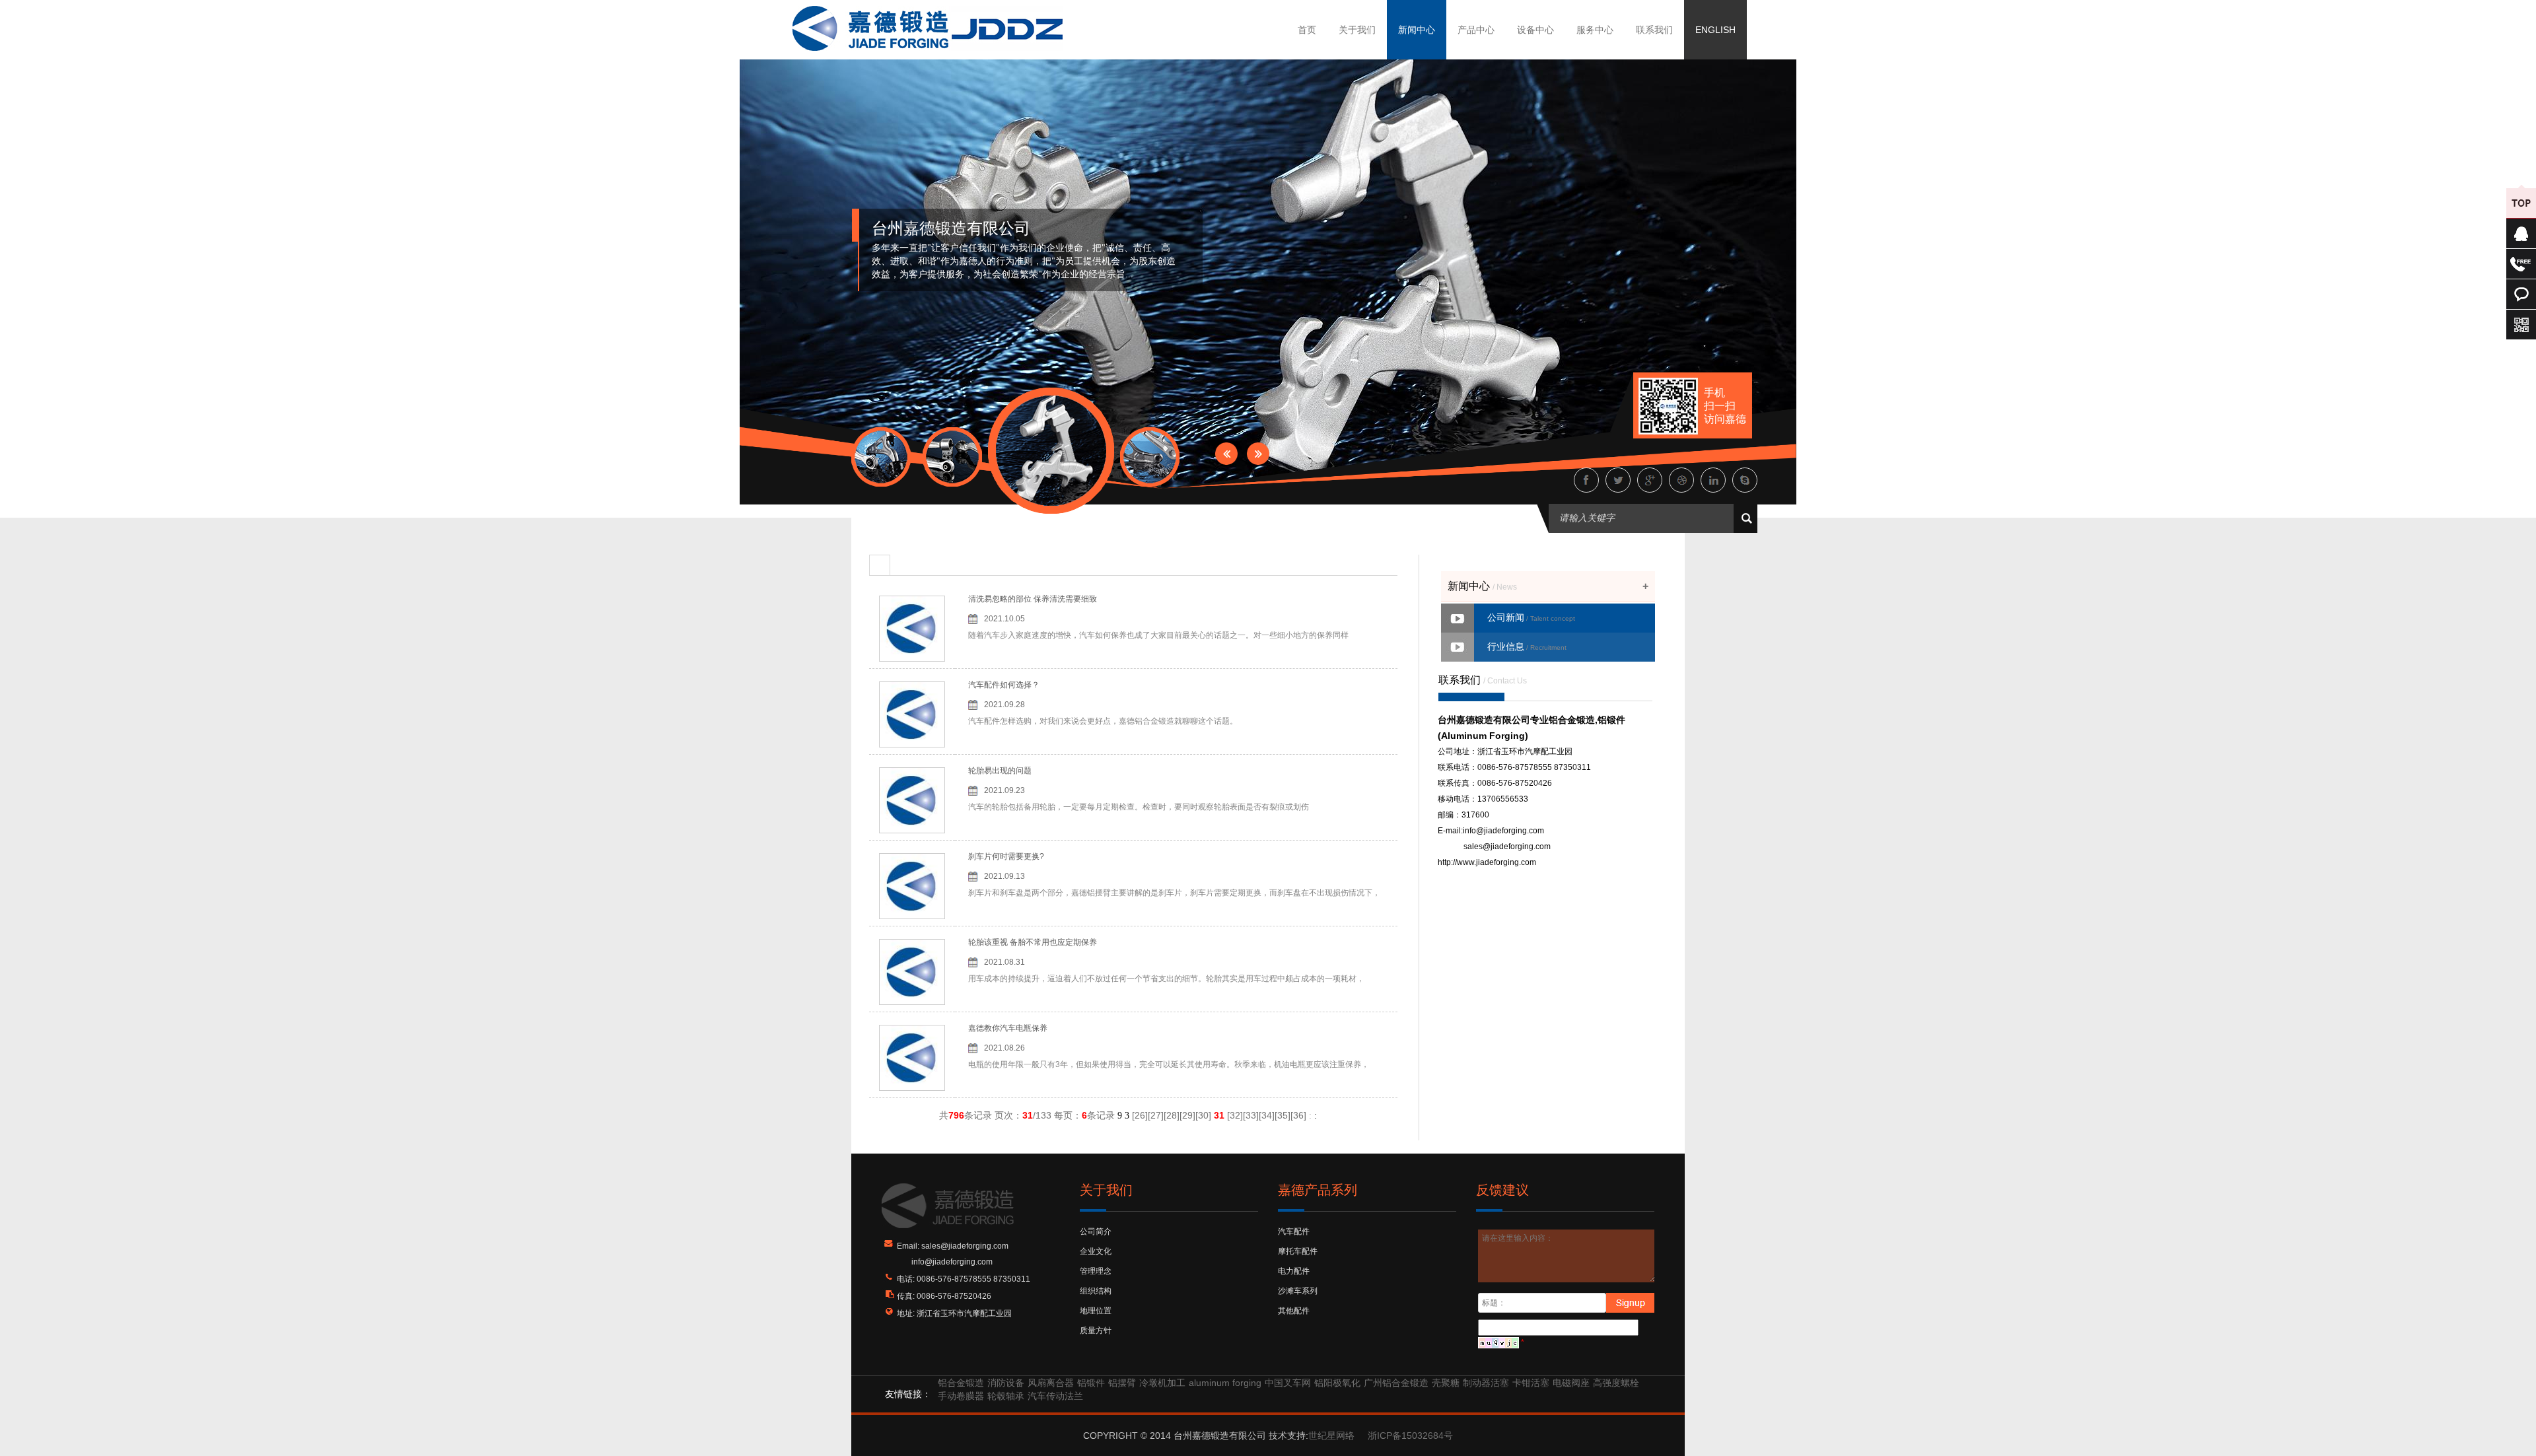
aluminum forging (1225, 1383)
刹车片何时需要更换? (1006, 856)
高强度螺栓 (1616, 1383)
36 (1298, 1115)
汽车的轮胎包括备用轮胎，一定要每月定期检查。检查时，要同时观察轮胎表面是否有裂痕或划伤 (1139, 807)
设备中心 (1535, 30)
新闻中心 (1417, 30)
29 (1187, 1115)
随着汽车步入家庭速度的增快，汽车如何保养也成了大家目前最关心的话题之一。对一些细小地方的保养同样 (1158, 635)
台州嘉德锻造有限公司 (951, 228)
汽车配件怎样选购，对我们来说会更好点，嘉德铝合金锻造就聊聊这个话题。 (1103, 721)
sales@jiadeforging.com (1507, 847)
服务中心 (1595, 30)
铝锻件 (1091, 1383)
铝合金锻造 (961, 1383)
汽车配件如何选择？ (1004, 685)
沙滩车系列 (1298, 1291)
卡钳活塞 (1531, 1383)
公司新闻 (1531, 617)
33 (1251, 1115)
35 (1283, 1115)
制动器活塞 (1486, 1383)
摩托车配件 (1298, 1251)
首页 (1307, 30)
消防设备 (1006, 1383)
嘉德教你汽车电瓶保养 (1008, 1028)
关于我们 (1357, 30)
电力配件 (1294, 1271)
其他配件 (1294, 1311)
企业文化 (1096, 1251)
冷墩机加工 (1162, 1383)
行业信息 (1527, 646)
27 (1156, 1115)
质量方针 (1096, 1331)
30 (1203, 1115)
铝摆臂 (1122, 1383)
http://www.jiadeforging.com (1487, 862)
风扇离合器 (1051, 1383)
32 (1235, 1115)
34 (1267, 1115)
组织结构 (1096, 1291)
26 (1140, 1115)
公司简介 (1096, 1231)
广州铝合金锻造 (1396, 1383)
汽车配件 (1294, 1231)
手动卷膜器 (961, 1396)
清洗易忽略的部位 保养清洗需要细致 (1033, 599)
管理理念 (1096, 1271)
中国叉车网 (1288, 1383)
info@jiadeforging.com (1503, 831)
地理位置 (1096, 1311)
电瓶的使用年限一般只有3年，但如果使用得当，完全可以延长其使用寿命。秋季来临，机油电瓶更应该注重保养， (1169, 1064)
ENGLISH (1715, 30)
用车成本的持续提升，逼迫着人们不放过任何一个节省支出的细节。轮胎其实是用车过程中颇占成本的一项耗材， (1166, 979)
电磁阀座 (1571, 1383)
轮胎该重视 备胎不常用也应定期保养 (1033, 942)
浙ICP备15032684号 (1410, 1436)
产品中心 (1476, 30)
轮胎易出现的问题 (1000, 771)
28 (1172, 1115)
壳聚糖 (1446, 1383)
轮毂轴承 (1006, 1396)
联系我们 (1654, 30)
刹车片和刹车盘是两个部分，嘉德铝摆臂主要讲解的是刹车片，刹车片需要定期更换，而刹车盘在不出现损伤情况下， (1174, 893)
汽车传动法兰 (1055, 1396)
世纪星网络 (1331, 1436)
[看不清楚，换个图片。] (1498, 1342)
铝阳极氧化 (1337, 1383)
